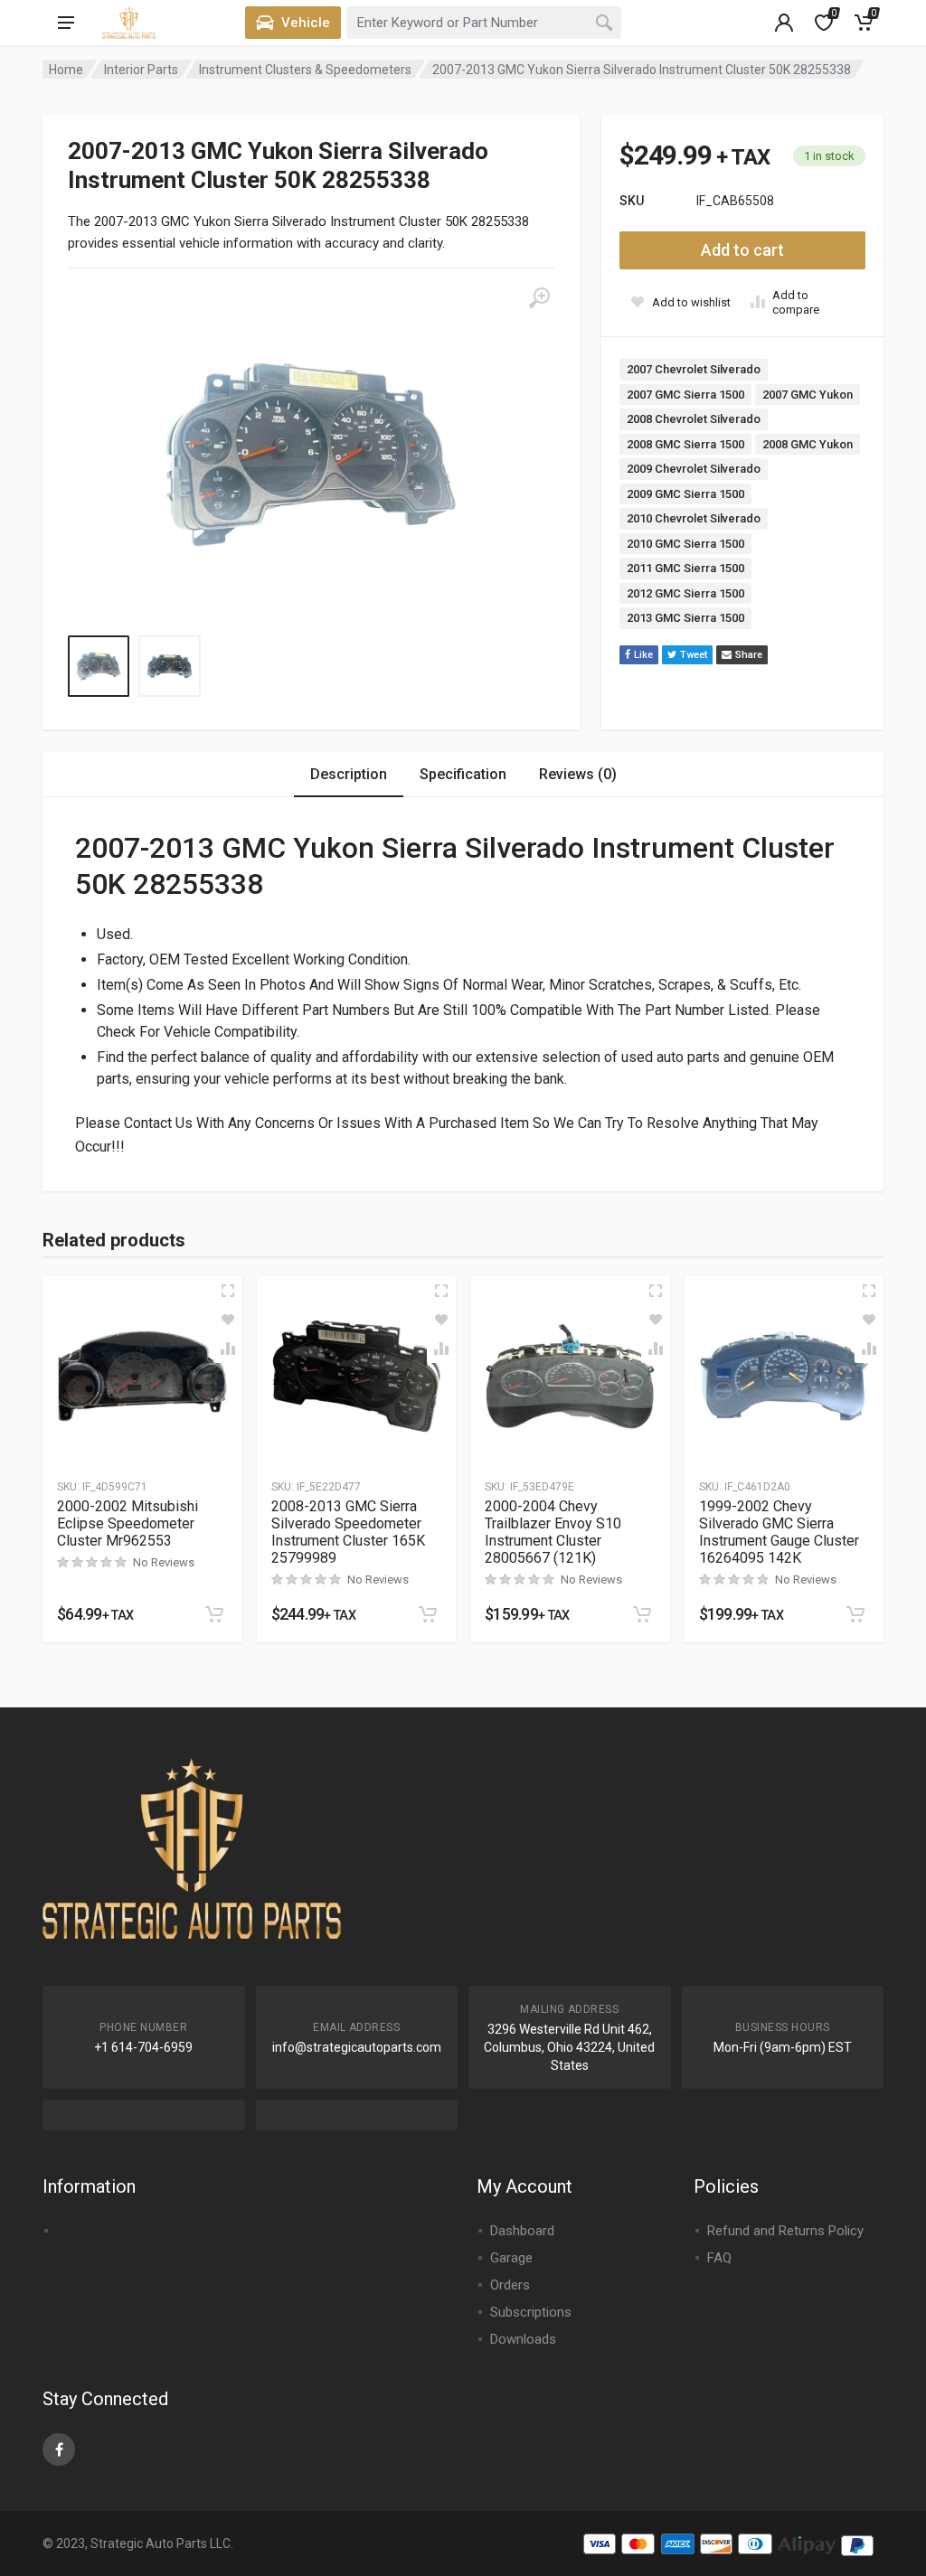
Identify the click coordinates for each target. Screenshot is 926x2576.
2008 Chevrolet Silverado (694, 419)
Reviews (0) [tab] (578, 774)
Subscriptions (531, 2312)
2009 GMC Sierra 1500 (685, 494)
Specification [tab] (463, 774)
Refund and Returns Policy (785, 2231)
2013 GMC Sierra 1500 (685, 618)
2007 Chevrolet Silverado (694, 369)
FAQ (719, 2258)
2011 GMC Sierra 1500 (685, 568)
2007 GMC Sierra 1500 (685, 395)
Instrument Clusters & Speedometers (305, 70)
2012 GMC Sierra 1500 (685, 593)
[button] (214, 1614)
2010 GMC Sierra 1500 (685, 544)
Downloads (523, 2339)
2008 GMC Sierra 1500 (685, 444)
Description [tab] (349, 774)
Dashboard (522, 2231)
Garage (511, 2258)
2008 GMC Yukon (808, 444)
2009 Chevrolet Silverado (694, 469)
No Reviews (164, 1562)
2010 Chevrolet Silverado (694, 518)
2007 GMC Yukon (808, 395)
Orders (510, 2285)
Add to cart (742, 250)
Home (66, 70)
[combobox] (484, 23)
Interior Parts (141, 70)
